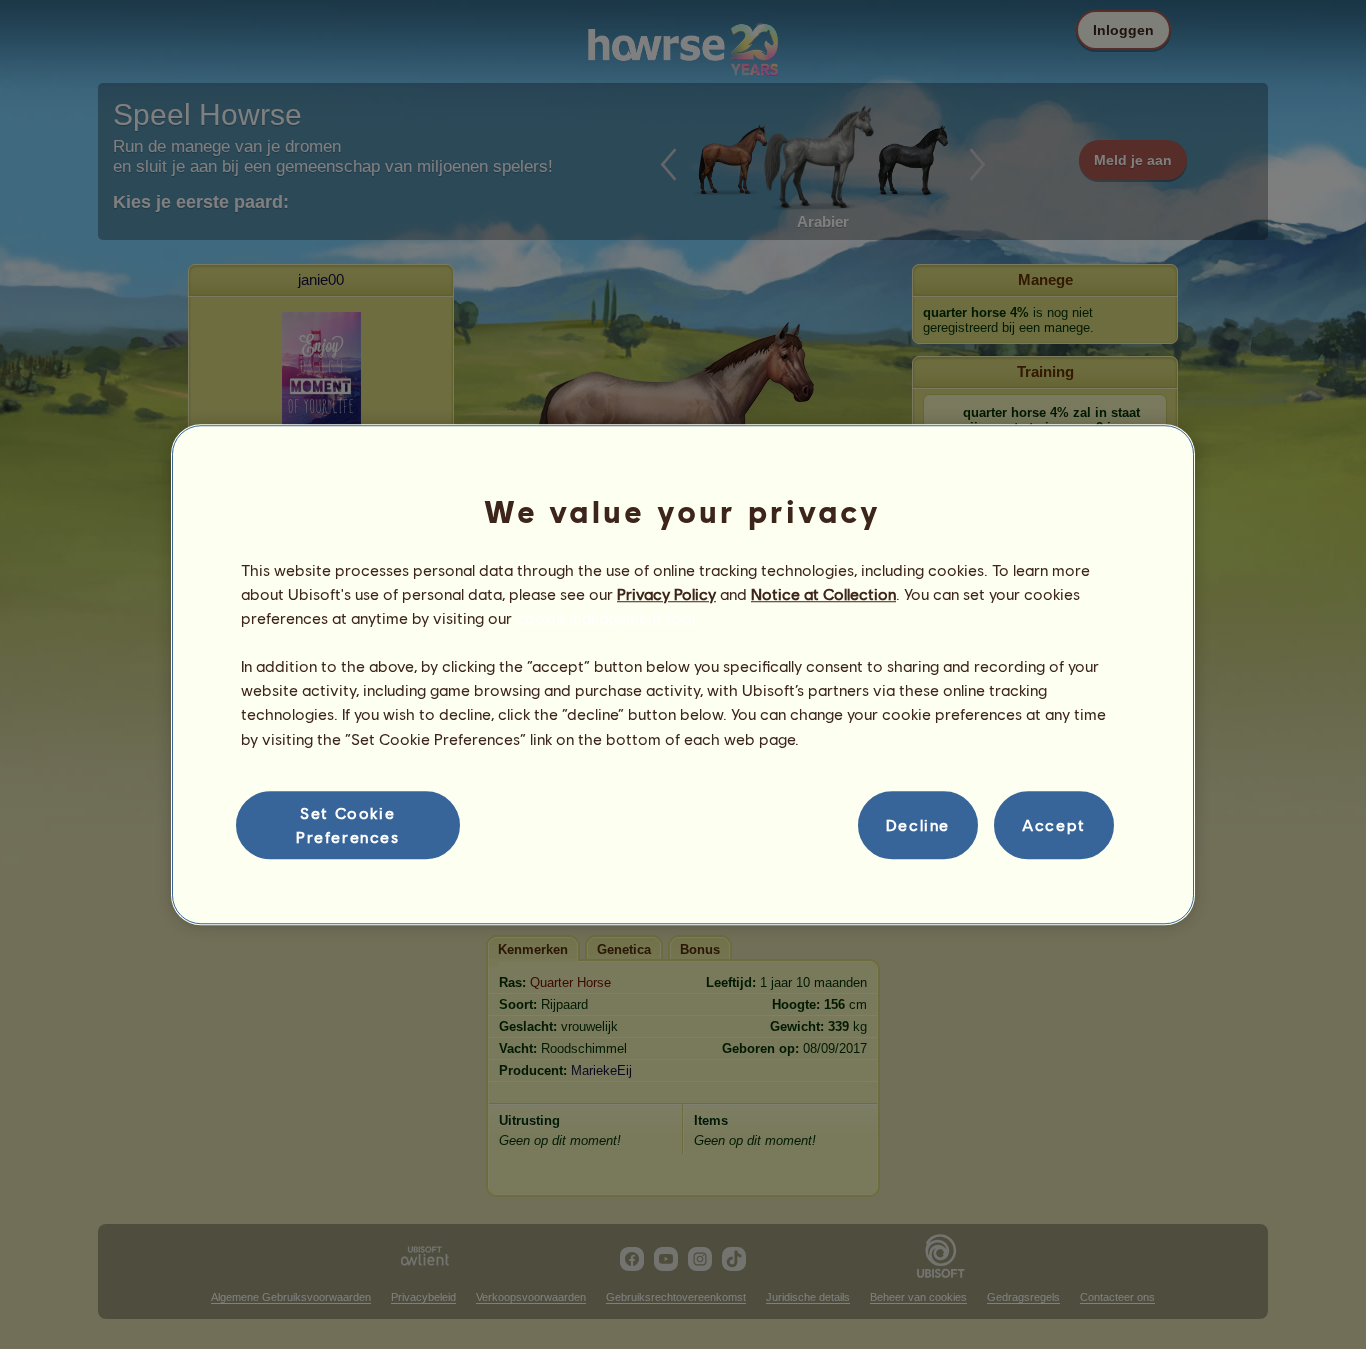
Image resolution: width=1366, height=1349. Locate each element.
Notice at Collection (823, 593)
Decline (918, 824)
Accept (1054, 824)
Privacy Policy (666, 593)
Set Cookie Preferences (348, 824)
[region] (683, 675)
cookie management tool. (607, 617)
